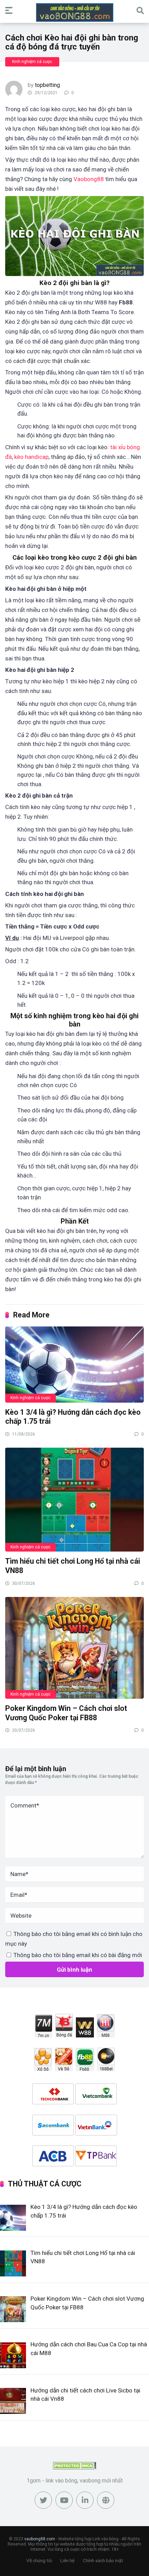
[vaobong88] (75, 12)
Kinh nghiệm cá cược (32, 62)
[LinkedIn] (85, 2500)
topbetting (47, 85)
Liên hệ (67, 2561)
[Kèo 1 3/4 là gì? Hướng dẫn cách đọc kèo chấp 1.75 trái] (74, 1364)
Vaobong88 (89, 179)
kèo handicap (31, 457)
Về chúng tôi (39, 2561)
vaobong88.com (40, 2539)
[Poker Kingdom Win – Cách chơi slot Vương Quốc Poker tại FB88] (74, 1647)
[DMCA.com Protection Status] (75, 2467)
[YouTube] (64, 2500)
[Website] (106, 2500)
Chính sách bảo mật (103, 2561)
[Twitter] (43, 2500)
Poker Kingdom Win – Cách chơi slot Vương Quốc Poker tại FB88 (66, 1713)
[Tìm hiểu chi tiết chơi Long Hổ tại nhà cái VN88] (74, 1499)
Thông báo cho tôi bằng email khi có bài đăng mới (78, 1955)
